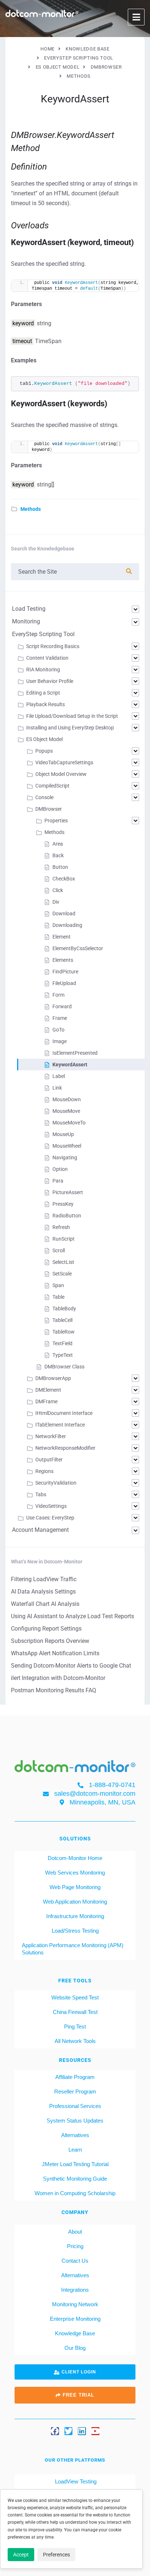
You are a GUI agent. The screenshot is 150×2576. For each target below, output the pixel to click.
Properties (56, 821)
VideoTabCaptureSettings (64, 762)
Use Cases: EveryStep (50, 1518)
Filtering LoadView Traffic (44, 1579)
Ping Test (75, 2026)
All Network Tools (75, 2041)
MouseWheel (67, 1146)
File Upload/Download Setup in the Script (72, 716)
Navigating (65, 1157)
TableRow (64, 1332)
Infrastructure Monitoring (75, 1916)
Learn (75, 2150)
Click (58, 890)
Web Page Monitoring (75, 1887)
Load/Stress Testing (75, 1931)
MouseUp (63, 1134)
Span (58, 1285)
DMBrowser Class (64, 1367)
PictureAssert (68, 1192)
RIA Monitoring (43, 670)
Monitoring (26, 621)
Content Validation (47, 658)
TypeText (63, 1355)
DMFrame (46, 1401)
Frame (60, 1018)
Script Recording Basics (53, 646)
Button (60, 867)
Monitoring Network (75, 2304)
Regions (44, 1471)
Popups (44, 751)
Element (62, 937)
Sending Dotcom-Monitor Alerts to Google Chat (71, 1666)
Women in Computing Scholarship (75, 2193)
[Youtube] (95, 2431)
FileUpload (64, 983)
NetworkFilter (51, 1436)
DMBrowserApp (53, 1378)
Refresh (61, 1227)
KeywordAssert (70, 1065)
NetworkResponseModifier (65, 1448)
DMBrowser (49, 809)
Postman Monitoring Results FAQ (54, 1690)
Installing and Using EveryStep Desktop (70, 728)
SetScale (62, 1274)
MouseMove (66, 1111)
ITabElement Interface (60, 1425)
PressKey (63, 1204)
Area (58, 844)
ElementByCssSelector (78, 948)
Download (64, 913)
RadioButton (67, 1216)
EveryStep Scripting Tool (43, 634)
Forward (62, 1006)
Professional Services (75, 2106)
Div (56, 902)
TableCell (62, 1320)
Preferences (56, 2555)
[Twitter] (68, 2431)
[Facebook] (55, 2431)
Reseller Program (75, 2091)
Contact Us (75, 2261)
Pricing (75, 2246)
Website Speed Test (75, 1997)
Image (60, 1041)
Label (59, 1076)
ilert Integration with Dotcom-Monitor (58, 1678)
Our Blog (75, 2348)
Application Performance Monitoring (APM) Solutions (73, 1949)
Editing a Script (43, 693)
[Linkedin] (82, 2431)
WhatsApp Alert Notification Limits (55, 1653)
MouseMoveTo (69, 1123)
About (75, 2232)
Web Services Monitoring (75, 1873)
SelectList (63, 1262)
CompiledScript (52, 786)
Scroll (59, 1250)
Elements (63, 960)
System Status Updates (75, 2121)
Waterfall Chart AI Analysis (45, 1604)
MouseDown (67, 1099)
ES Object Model (44, 739)
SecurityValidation (56, 1483)
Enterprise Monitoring (75, 2319)
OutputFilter (49, 1460)
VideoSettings (51, 1506)
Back (58, 855)
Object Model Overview (61, 774)
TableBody (64, 1309)
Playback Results (46, 704)
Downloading (67, 925)
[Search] (129, 571)
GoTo (58, 1030)
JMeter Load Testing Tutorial (75, 2164)
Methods (31, 509)
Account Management (40, 1530)
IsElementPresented (75, 1053)
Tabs (41, 1494)
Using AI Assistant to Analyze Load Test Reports (72, 1616)
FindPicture (65, 972)
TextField (62, 1343)
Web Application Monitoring (75, 1902)
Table (58, 1297)
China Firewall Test (75, 2012)
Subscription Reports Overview (50, 1641)
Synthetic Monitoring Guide (75, 2179)
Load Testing (29, 609)
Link (57, 1088)
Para (58, 1181)
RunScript (64, 1239)
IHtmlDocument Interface (64, 1413)
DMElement (48, 1390)
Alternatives (75, 2135)
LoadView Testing (75, 2481)
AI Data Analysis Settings (43, 1592)
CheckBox (64, 879)
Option (60, 1169)
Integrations (75, 2290)
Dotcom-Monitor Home (75, 1858)
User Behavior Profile (50, 681)
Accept (21, 2555)
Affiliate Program (75, 2077)
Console (44, 797)
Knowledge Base (75, 2333)
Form (58, 995)
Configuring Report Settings (46, 1629)
